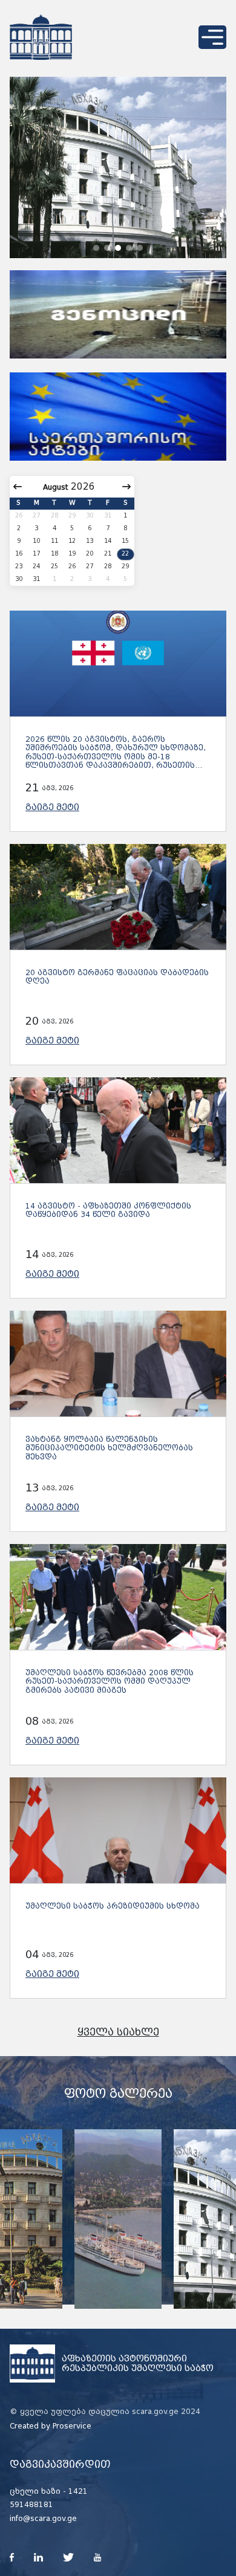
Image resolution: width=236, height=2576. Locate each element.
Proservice (72, 2426)
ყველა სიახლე (118, 2032)
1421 (78, 2491)
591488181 (31, 2505)
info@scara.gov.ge (43, 2519)
